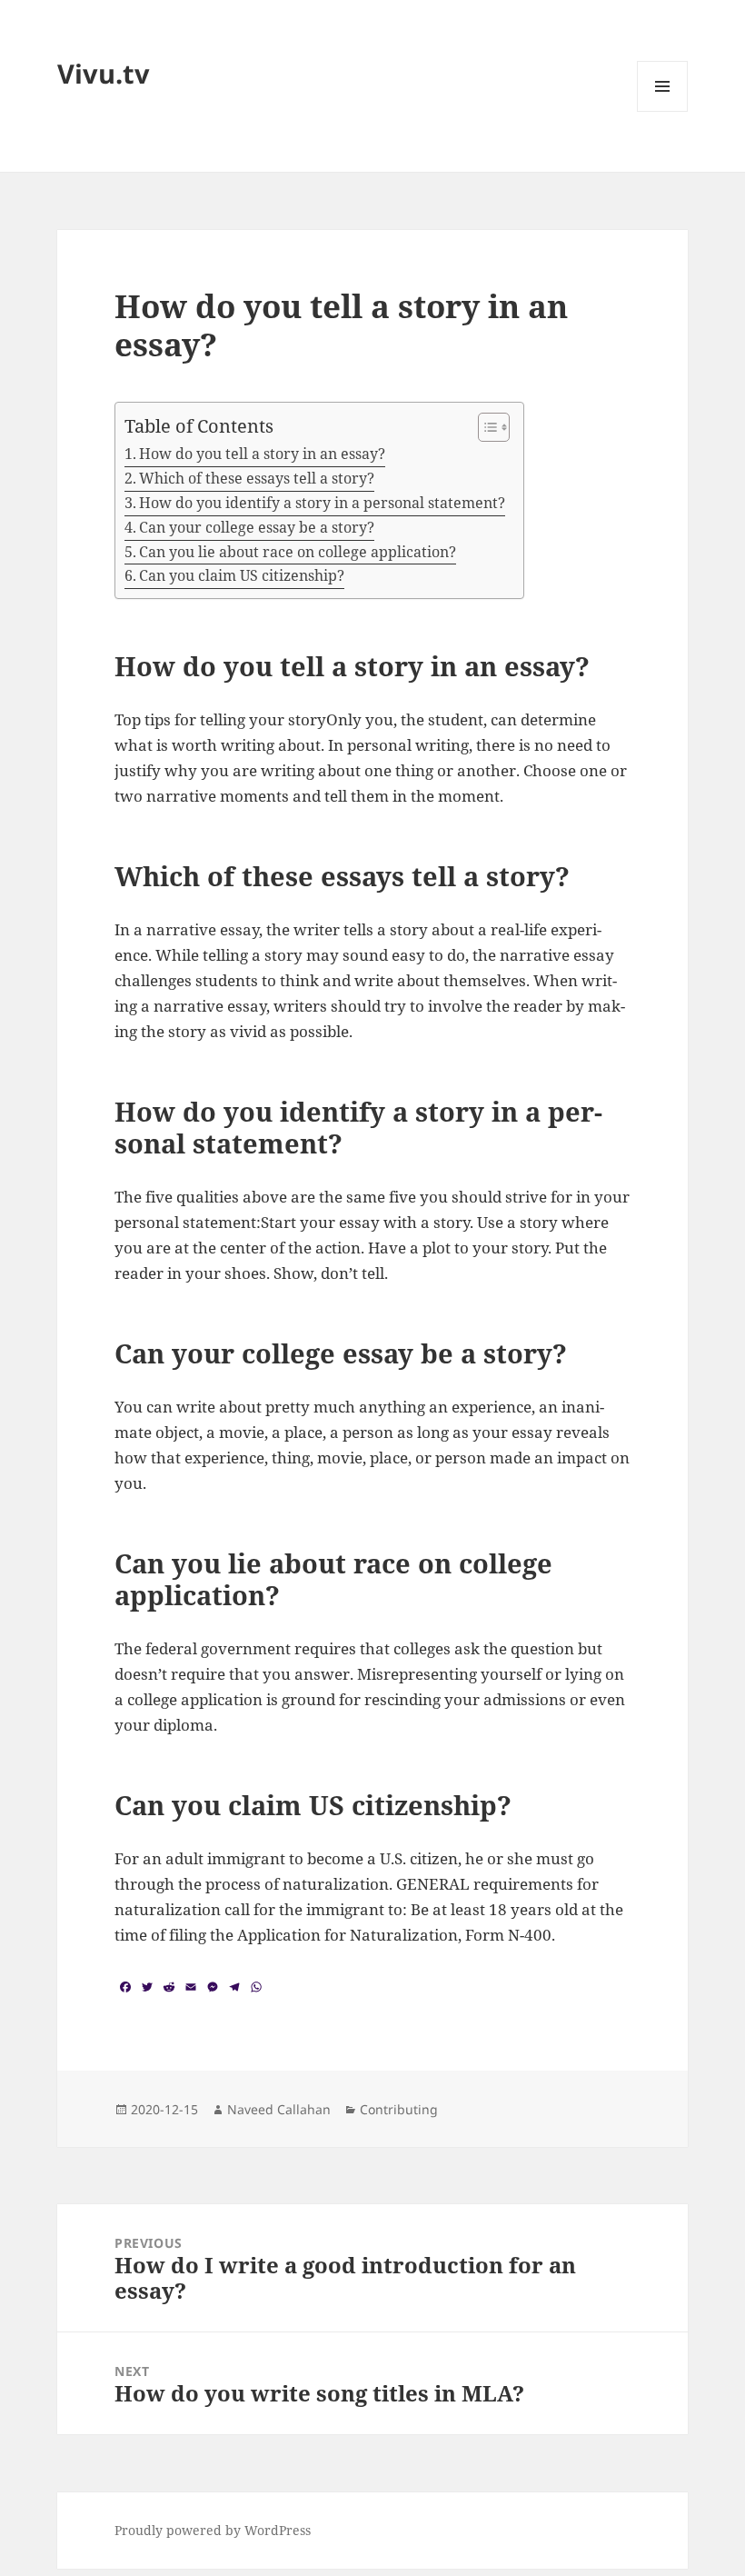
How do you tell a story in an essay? (262, 454)
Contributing (399, 2109)
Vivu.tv (104, 73)
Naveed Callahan (279, 2109)
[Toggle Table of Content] (485, 427)
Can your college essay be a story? (257, 527)
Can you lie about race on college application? (298, 552)
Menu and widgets (663, 111)
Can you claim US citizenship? (242, 575)
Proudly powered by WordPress (213, 2530)
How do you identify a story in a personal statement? (322, 503)
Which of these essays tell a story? (257, 478)
